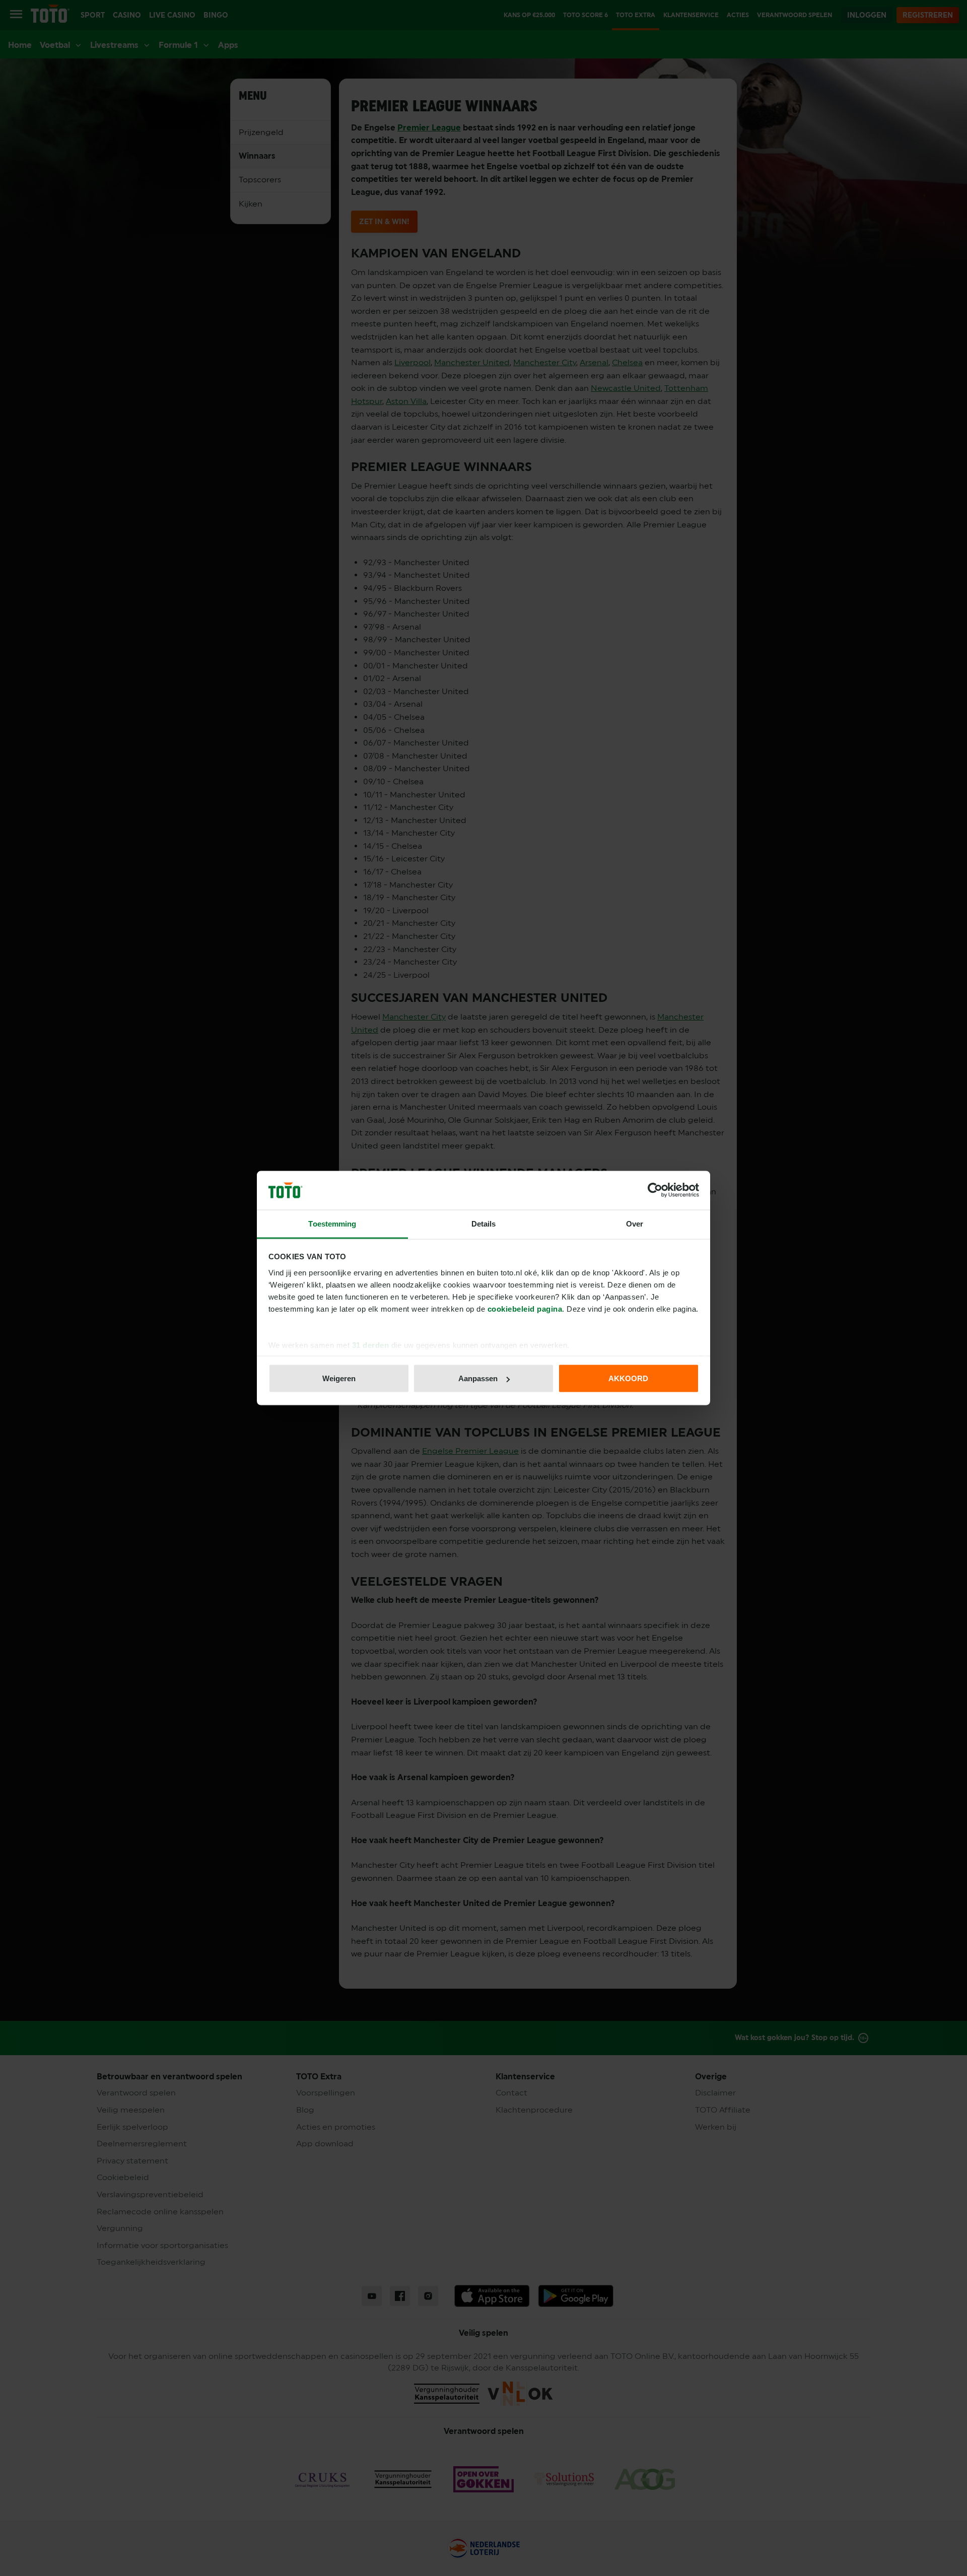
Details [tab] (484, 1223)
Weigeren (339, 1378)
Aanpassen (478, 1378)
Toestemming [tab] (332, 1223)
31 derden (371, 1345)
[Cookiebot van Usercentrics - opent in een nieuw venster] (655, 1190)
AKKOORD (628, 1378)
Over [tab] (635, 1223)
